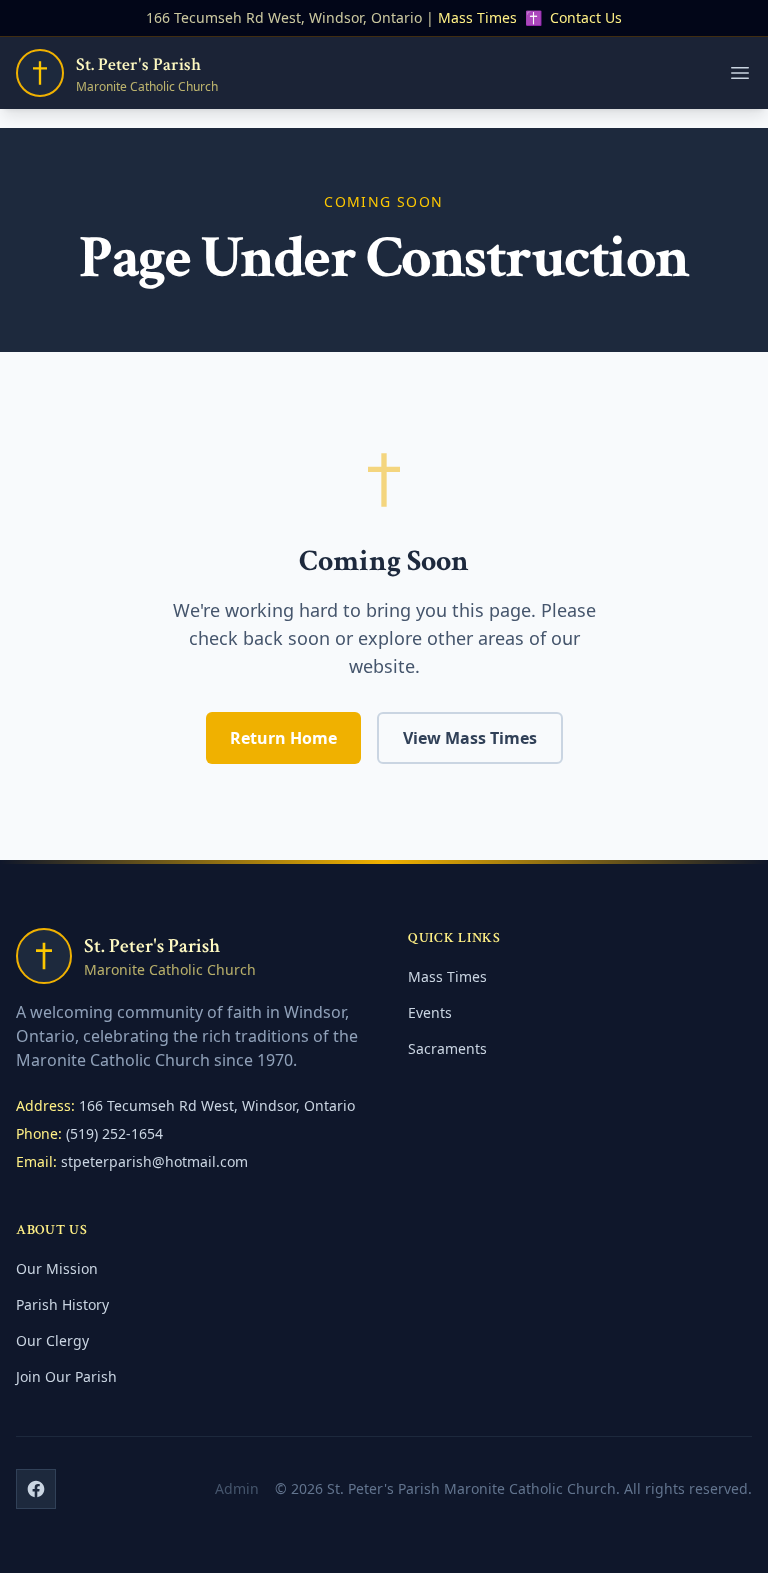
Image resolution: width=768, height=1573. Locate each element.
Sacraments (447, 1048)
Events (430, 1012)
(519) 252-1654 (114, 1133)
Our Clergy (52, 1340)
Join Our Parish (66, 1376)
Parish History (62, 1304)
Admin (237, 1488)
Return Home (283, 738)
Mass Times (477, 17)
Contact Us (586, 17)
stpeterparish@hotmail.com (154, 1161)
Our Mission (57, 1268)
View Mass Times (470, 738)
